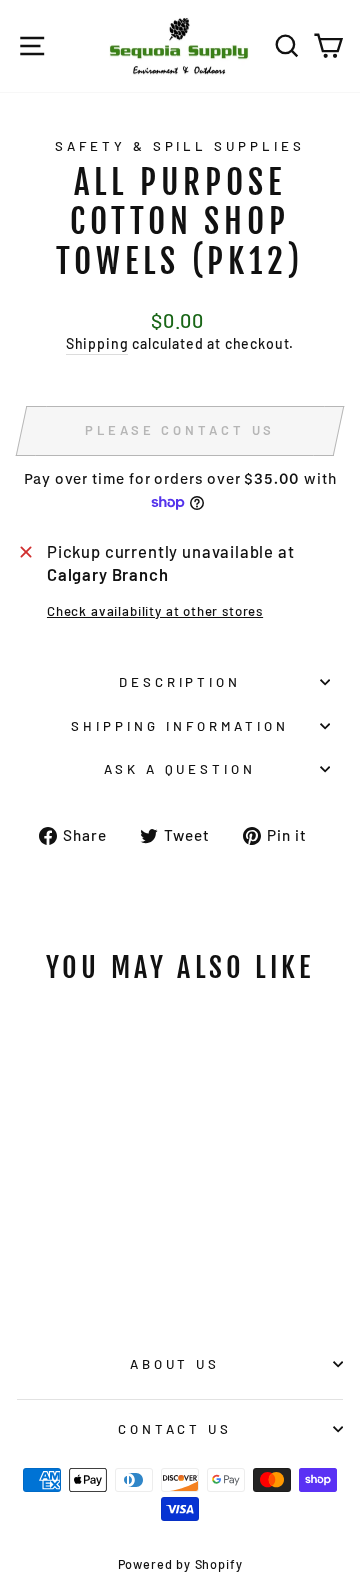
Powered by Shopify (180, 1564)
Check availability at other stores (155, 611)
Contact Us (175, 1429)
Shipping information (180, 726)
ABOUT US (175, 1364)
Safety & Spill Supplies (180, 146)
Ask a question (180, 769)
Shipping (97, 343)
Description (180, 682)
